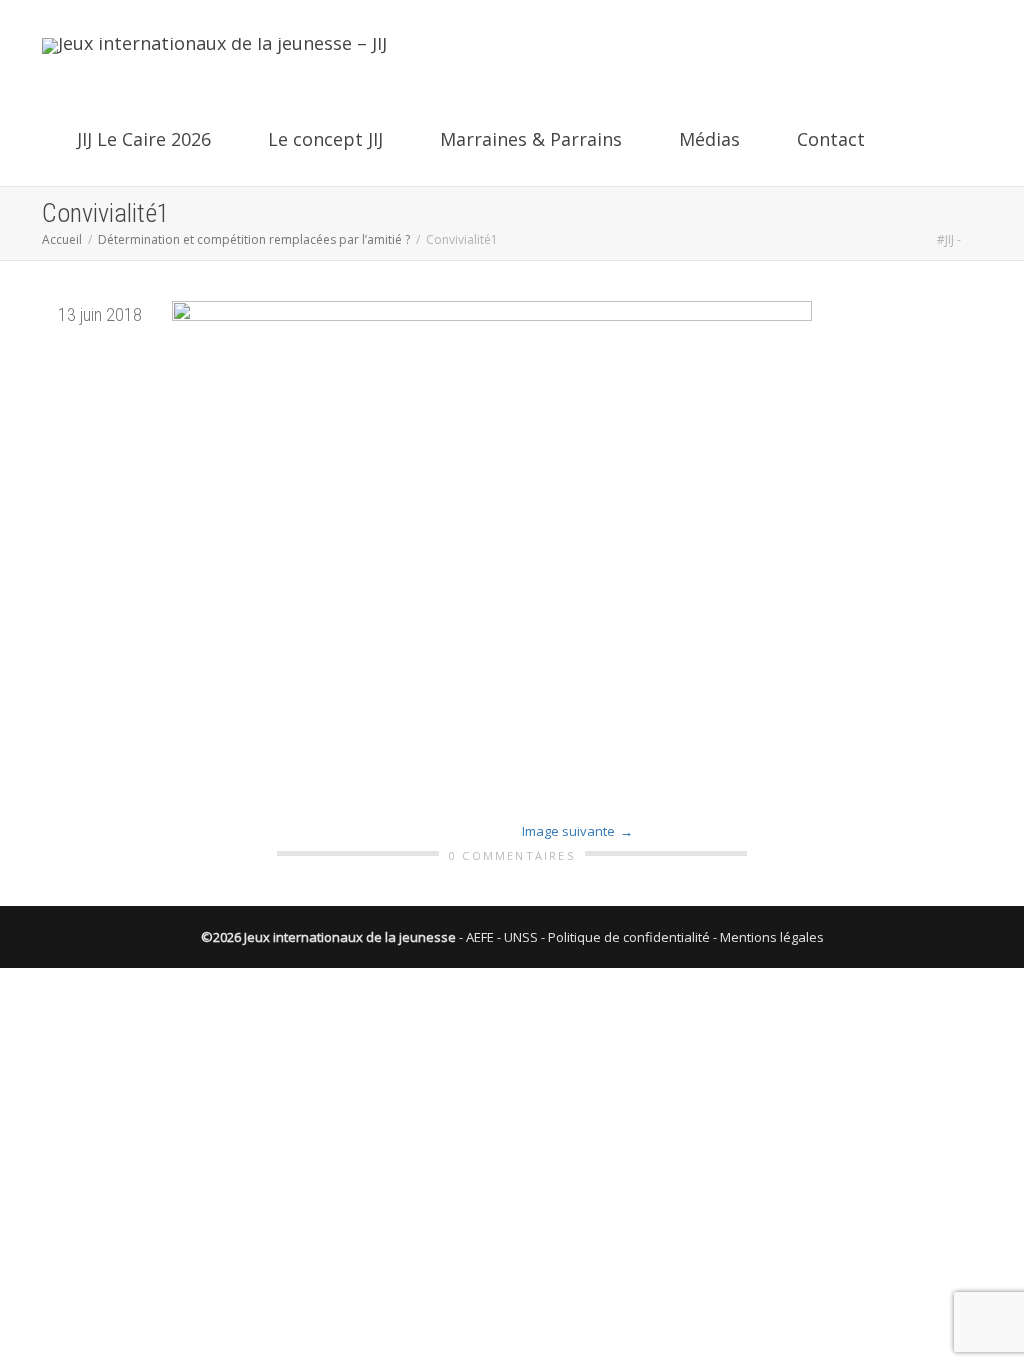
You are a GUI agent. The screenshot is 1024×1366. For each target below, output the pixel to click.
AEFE (480, 937)
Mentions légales (772, 937)
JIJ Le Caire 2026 (144, 139)
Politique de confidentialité (629, 937)
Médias (709, 139)
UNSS (521, 937)
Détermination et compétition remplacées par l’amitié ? (254, 239)
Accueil (62, 239)
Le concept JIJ (325, 139)
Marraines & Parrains (531, 139)
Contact (828, 139)
